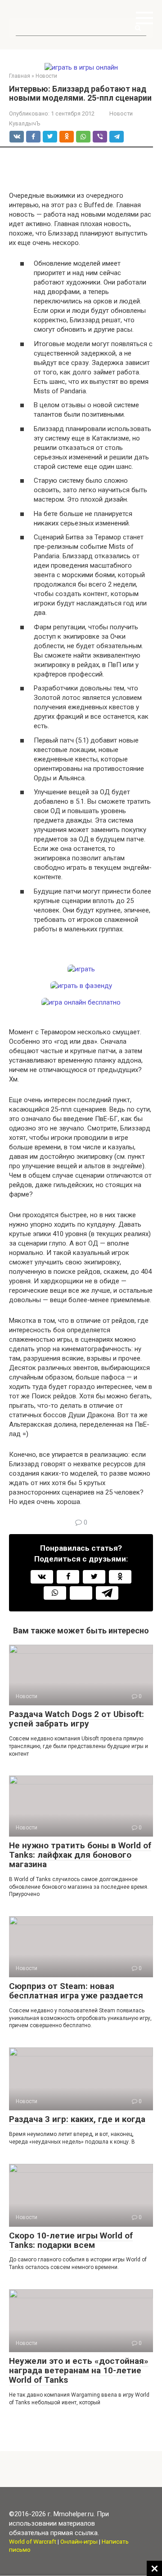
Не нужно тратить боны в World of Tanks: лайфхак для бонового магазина (80, 1855)
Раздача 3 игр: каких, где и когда (77, 2119)
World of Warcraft (33, 2541)
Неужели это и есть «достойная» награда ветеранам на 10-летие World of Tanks (79, 2370)
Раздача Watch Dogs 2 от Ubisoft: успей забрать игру (76, 1719)
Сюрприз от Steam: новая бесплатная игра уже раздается (76, 1991)
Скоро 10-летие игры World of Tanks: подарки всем (71, 2240)
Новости (121, 113)
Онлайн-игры (79, 2541)
